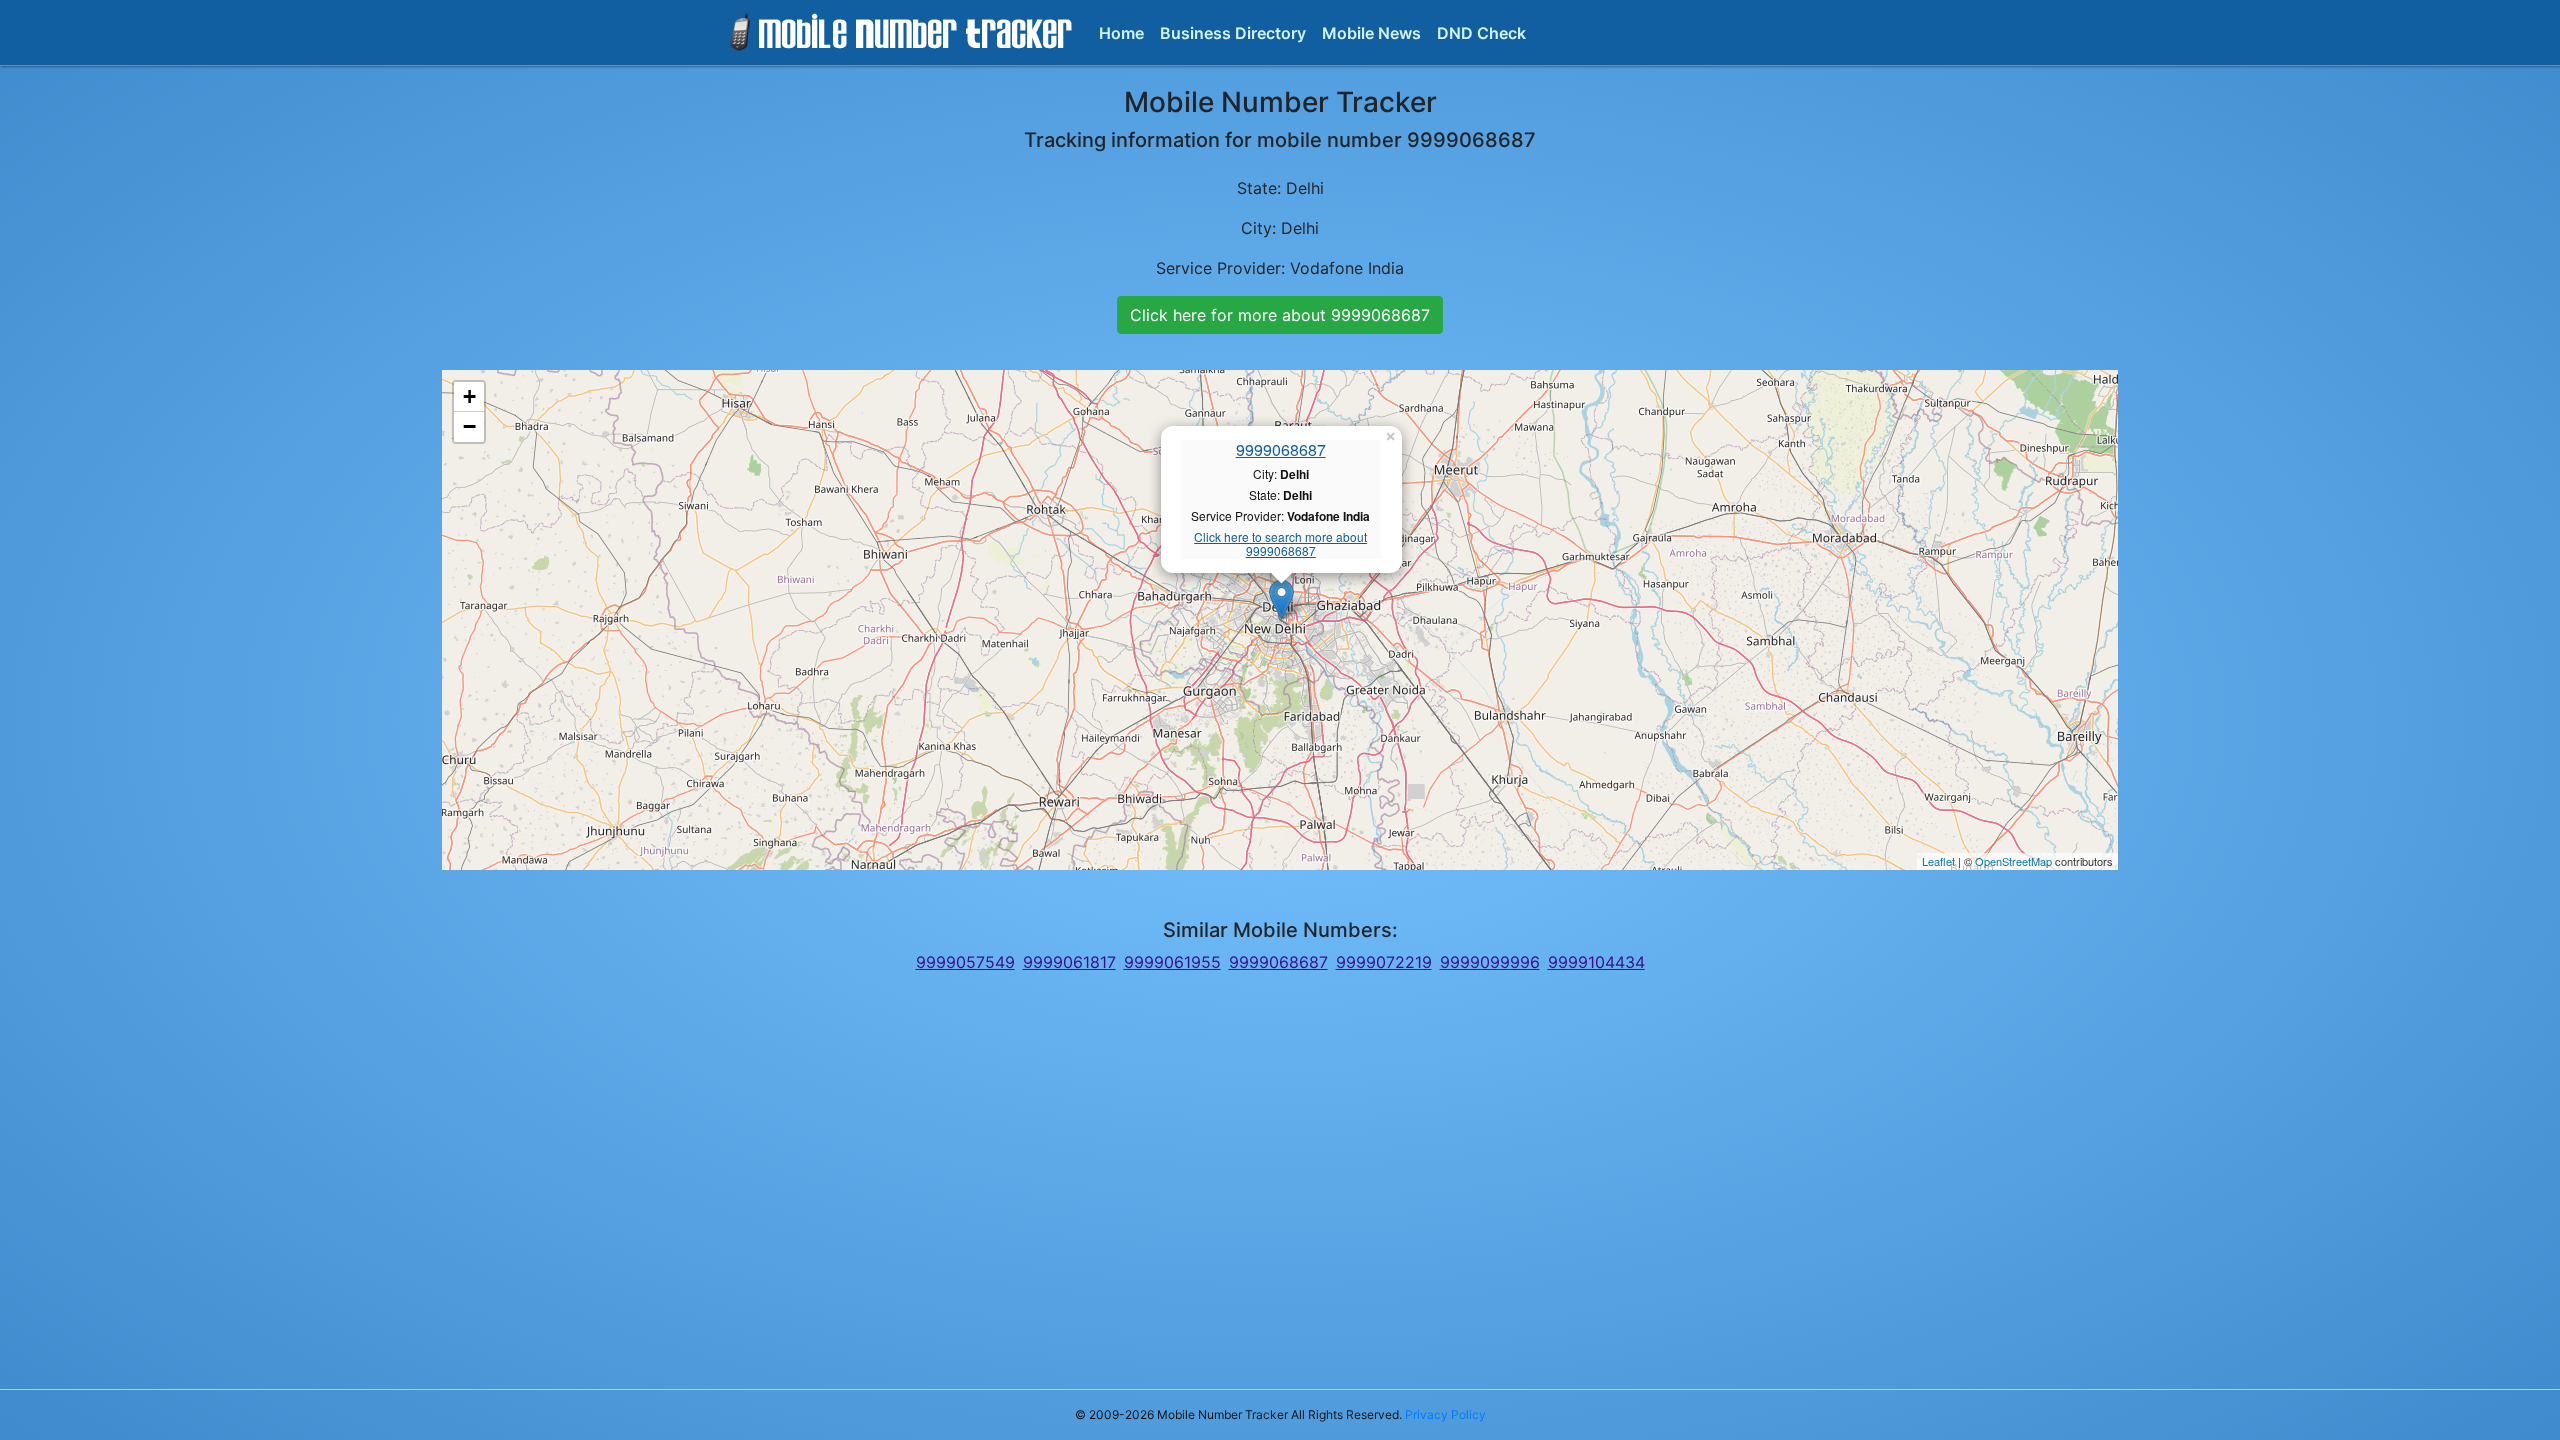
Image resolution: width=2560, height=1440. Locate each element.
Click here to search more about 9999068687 (1280, 544)
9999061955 (1172, 962)
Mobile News (1371, 33)
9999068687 (1281, 449)
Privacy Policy (1445, 1414)
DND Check (1481, 33)
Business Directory (1233, 33)
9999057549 (965, 962)
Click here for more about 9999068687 (1280, 315)
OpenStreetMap (2013, 861)
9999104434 (1596, 962)
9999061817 (1069, 962)
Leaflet (1938, 861)
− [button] (469, 426)
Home (1121, 33)
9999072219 (1384, 962)
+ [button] (469, 396)
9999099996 (1490, 962)
